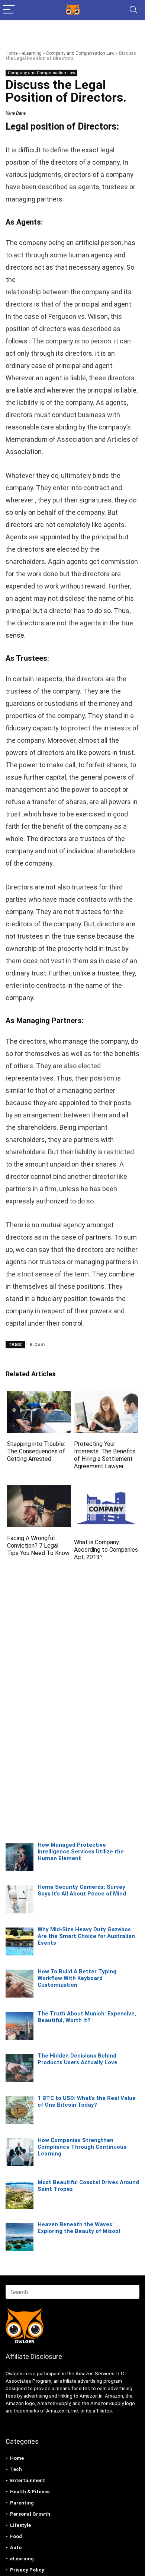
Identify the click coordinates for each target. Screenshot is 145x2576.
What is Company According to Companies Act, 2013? (106, 1550)
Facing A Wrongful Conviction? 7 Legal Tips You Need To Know (38, 1546)
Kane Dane (16, 113)
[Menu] (9, 10)
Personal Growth (30, 2514)
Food (16, 2536)
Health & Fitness (30, 2492)
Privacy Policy (27, 2570)
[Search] (133, 10)
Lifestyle (20, 2525)
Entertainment (28, 2480)
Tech (16, 2469)
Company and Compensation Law (80, 53)
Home (12, 53)
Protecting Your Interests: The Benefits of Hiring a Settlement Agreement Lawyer (105, 1455)
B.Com (37, 1345)
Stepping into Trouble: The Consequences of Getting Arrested (36, 1451)
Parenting (22, 2503)
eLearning (32, 53)
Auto (16, 2548)
